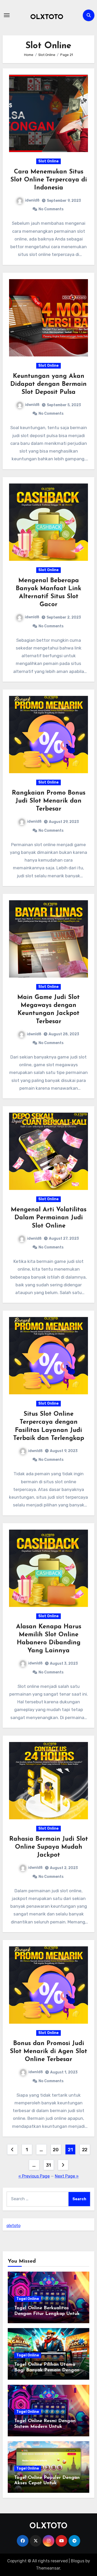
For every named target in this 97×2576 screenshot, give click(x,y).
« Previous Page (34, 2176)
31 (48, 2165)
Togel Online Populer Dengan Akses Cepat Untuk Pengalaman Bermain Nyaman (48, 2483)
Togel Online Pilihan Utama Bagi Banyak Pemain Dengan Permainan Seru (47, 2370)
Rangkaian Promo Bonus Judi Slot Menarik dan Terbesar (49, 801)
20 (56, 2150)
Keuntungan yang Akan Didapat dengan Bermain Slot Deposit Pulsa (48, 384)
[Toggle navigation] (7, 15)
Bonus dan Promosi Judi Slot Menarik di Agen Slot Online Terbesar (48, 2052)
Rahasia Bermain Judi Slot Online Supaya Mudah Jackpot (49, 1847)
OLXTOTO (47, 17)
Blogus (78, 2561)
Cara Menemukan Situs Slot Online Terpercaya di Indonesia (49, 180)
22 (85, 2150)
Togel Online (28, 2299)
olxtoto (13, 2226)
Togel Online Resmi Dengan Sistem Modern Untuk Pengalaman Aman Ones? (45, 2427)
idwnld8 (32, 200)
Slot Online (48, 161)
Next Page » (67, 2176)
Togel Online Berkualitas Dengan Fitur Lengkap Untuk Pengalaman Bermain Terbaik (47, 2314)
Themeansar (48, 2568)
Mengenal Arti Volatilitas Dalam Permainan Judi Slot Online (49, 1218)
